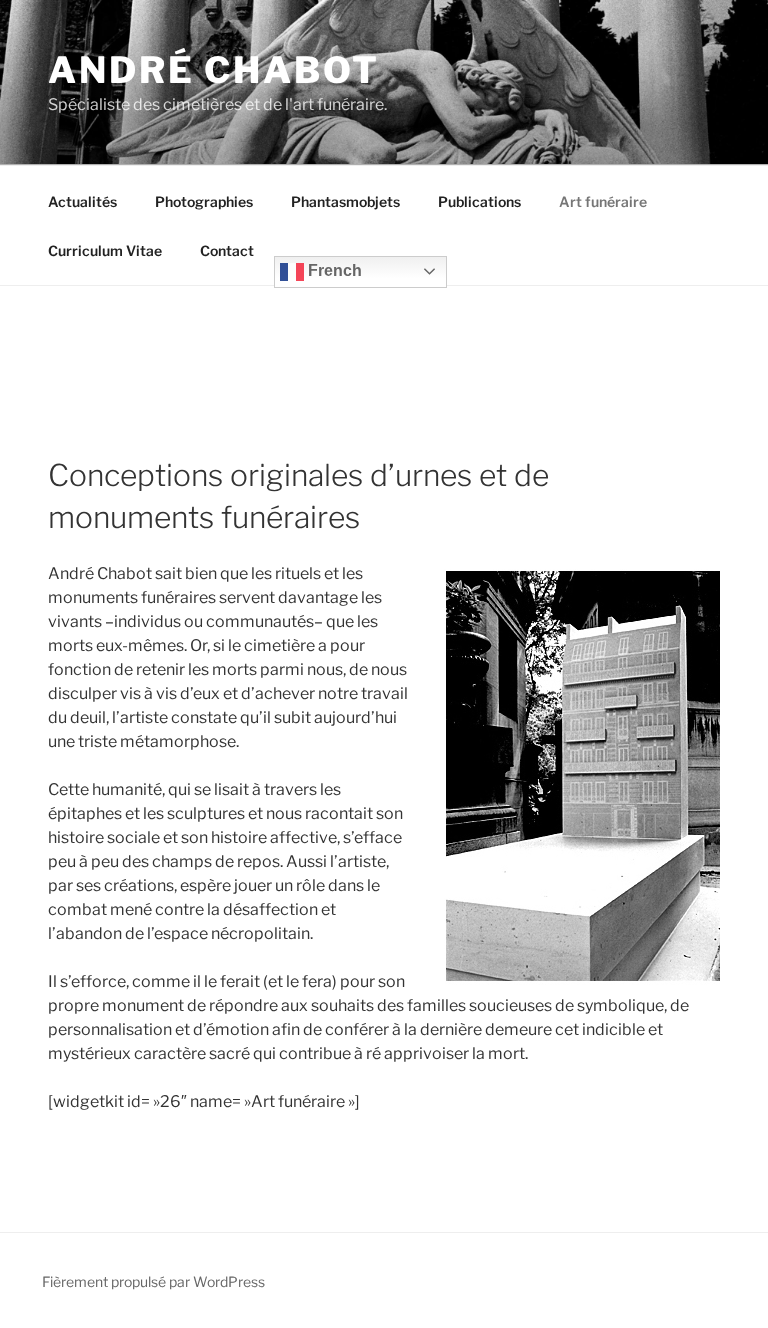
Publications (479, 201)
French (333, 270)
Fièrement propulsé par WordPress (153, 1281)
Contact (227, 250)
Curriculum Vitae (105, 250)
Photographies (204, 201)
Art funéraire (603, 201)
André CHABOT (214, 70)
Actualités (82, 201)
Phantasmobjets (345, 201)
